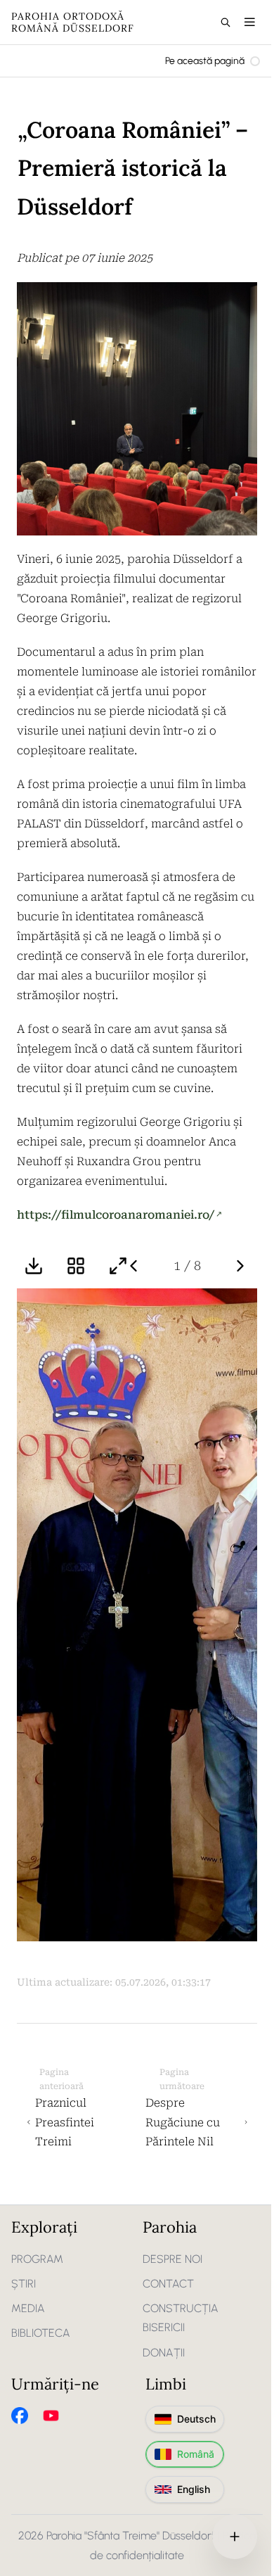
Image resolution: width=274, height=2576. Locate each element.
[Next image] (240, 1266)
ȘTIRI (24, 2284)
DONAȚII (164, 2353)
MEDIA (28, 2308)
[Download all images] (34, 1266)
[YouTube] (51, 2416)
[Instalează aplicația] (235, 2537)
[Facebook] (20, 2416)
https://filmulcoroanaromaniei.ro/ (116, 1215)
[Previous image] (133, 1266)
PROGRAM (37, 2259)
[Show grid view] (76, 1266)
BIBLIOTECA (41, 2333)
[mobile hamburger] (250, 22)
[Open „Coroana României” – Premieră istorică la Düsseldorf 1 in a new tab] (137, 1615)
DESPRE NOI (172, 2259)
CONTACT (168, 2284)
